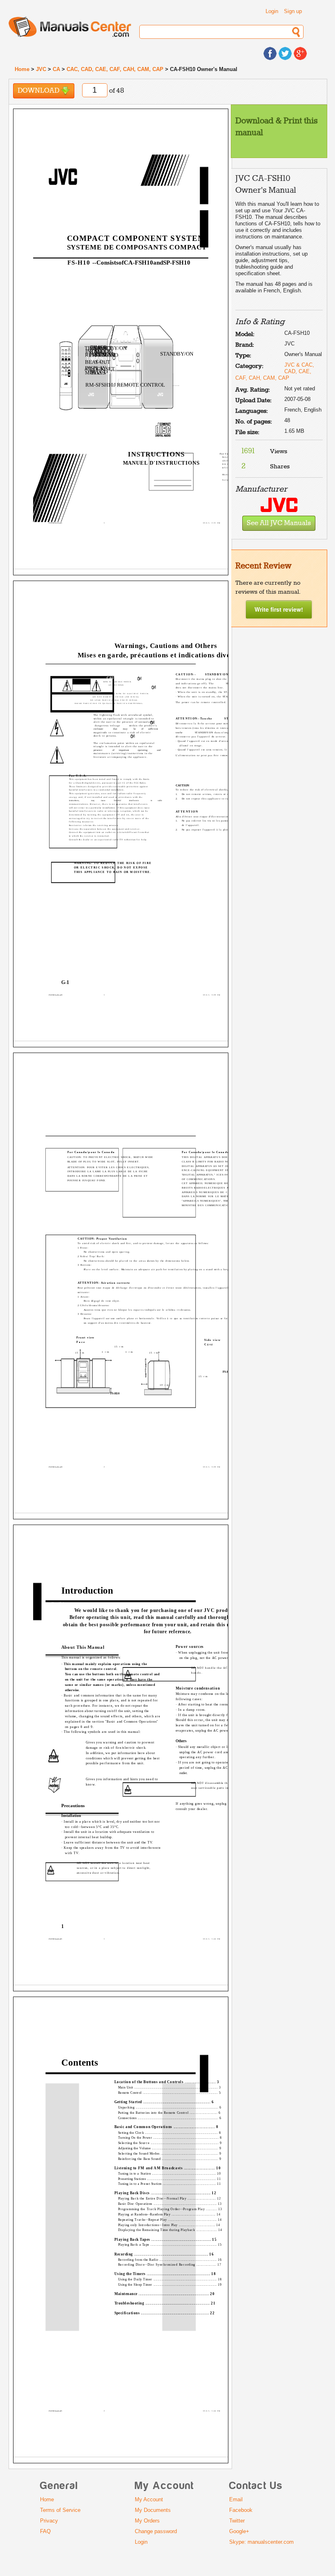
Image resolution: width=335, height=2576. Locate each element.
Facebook (241, 2510)
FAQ (45, 2531)
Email (236, 2499)
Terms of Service (60, 2510)
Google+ (239, 2531)
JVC (41, 69)
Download (39, 91)
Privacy (49, 2521)
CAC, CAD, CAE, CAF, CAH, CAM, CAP (115, 69)
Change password (156, 2531)
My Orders (147, 2521)
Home (22, 69)
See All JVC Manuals (279, 523)
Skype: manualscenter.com (261, 2542)
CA (56, 69)
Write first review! (279, 609)
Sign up (293, 11)
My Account (149, 2499)
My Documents (153, 2510)
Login (272, 11)
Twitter (237, 2521)
